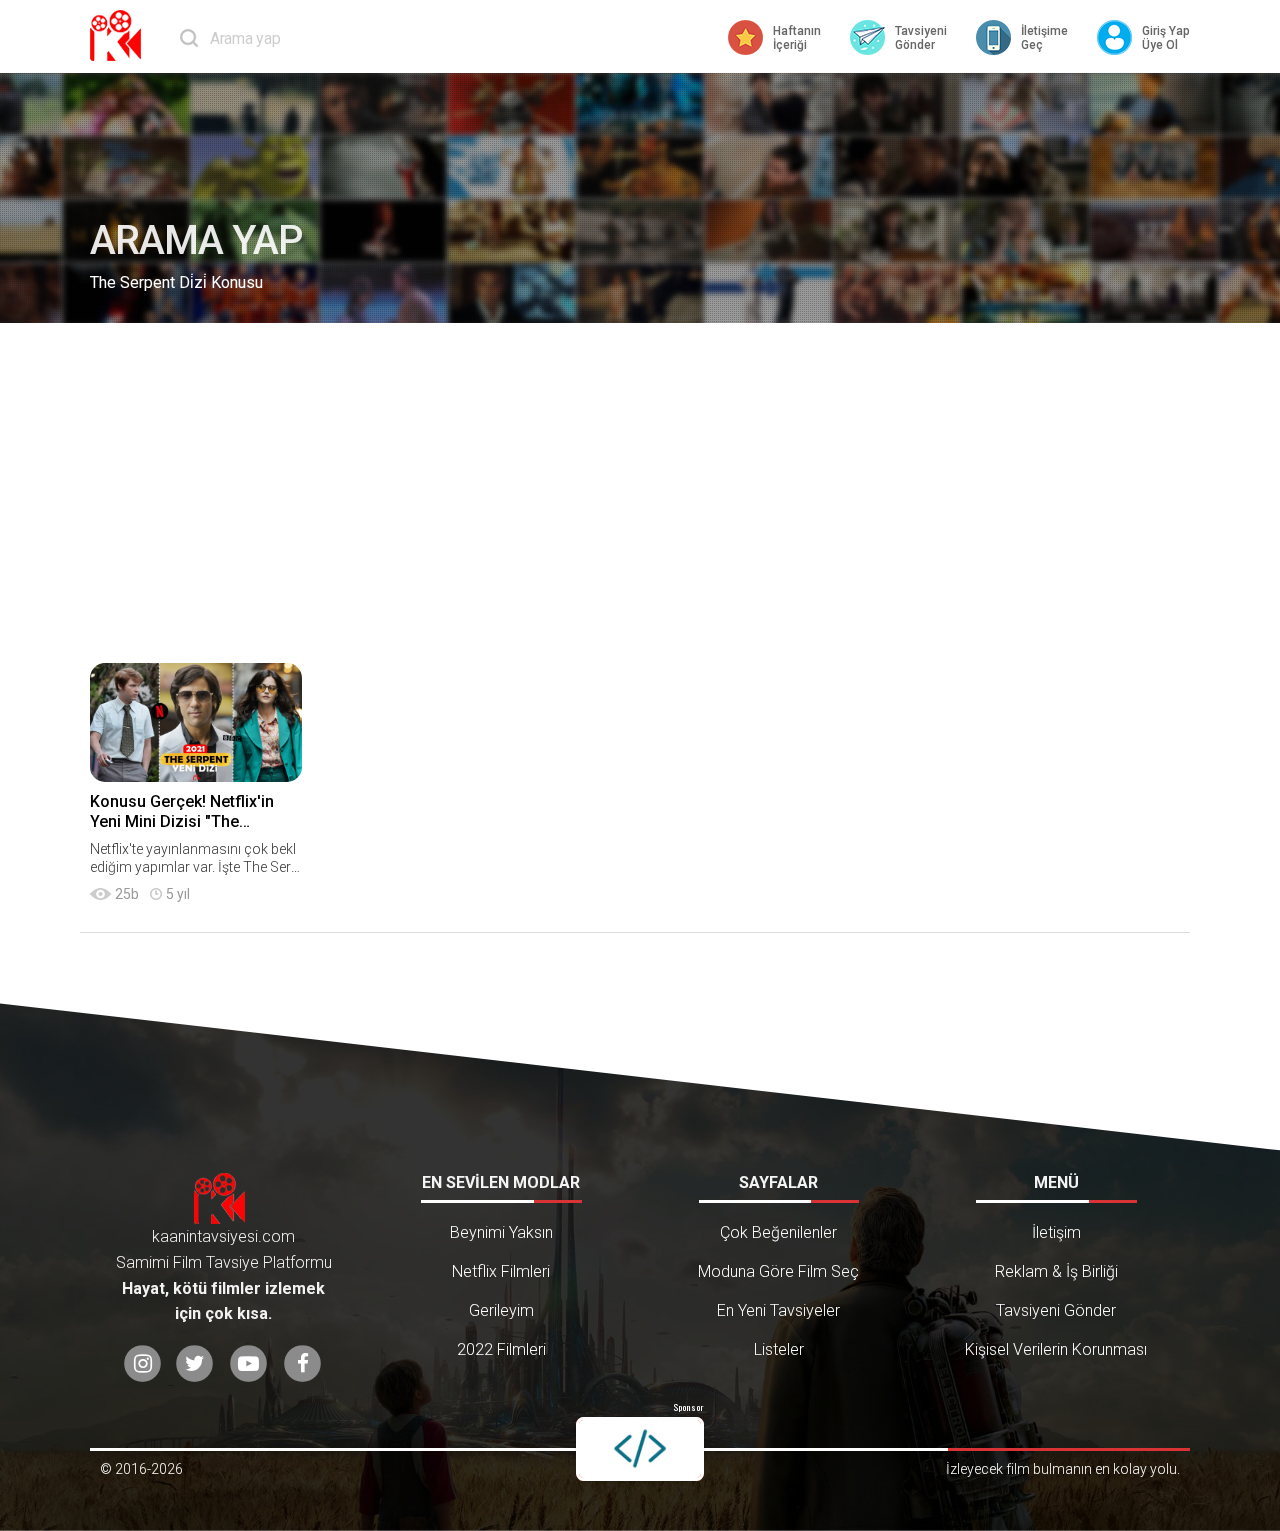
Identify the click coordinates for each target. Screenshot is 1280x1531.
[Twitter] (194, 1363)
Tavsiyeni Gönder (1056, 1310)
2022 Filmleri (501, 1349)
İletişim (1056, 1232)
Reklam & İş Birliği (1056, 1271)
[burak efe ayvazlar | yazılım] (640, 1449)
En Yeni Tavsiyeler (778, 1310)
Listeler (779, 1349)
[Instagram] (142, 1363)
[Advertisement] (640, 493)
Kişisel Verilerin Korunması (1056, 1349)
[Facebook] (302, 1363)
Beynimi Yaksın (501, 1232)
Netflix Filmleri (501, 1271)
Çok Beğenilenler (778, 1232)
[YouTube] (248, 1363)
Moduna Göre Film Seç (778, 1271)
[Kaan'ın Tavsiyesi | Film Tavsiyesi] (120, 35)
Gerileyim (501, 1310)
